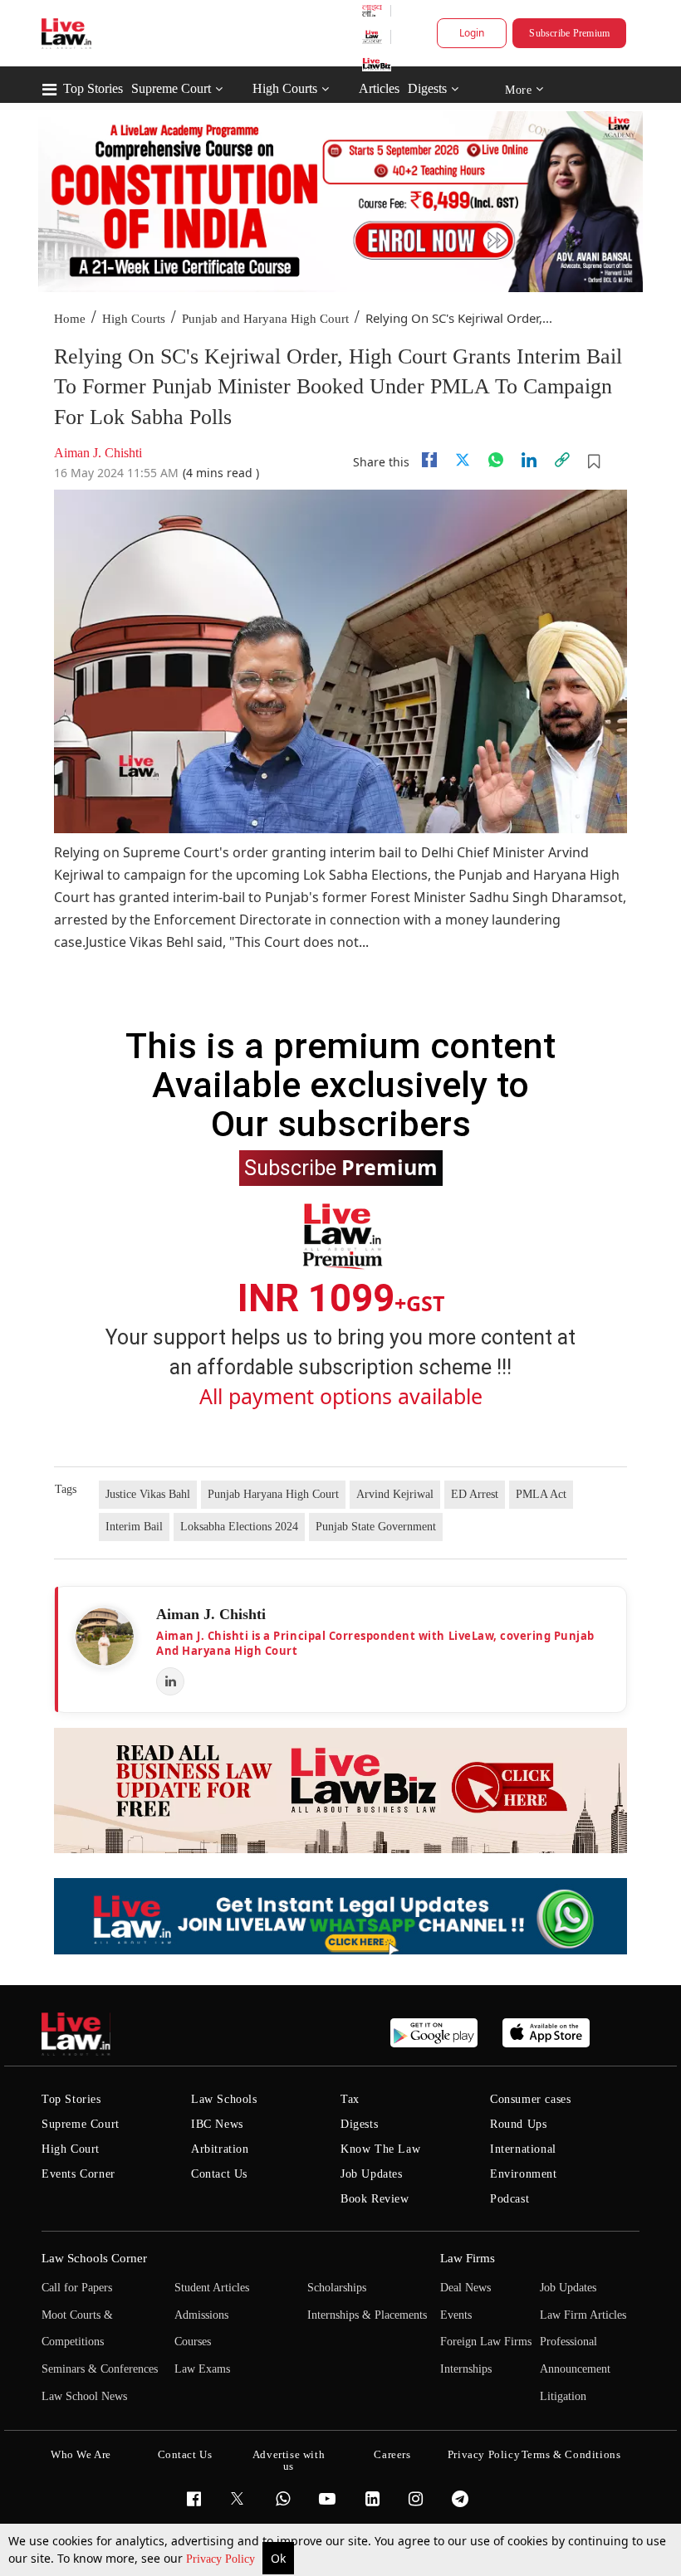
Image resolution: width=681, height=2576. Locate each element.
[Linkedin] (529, 460)
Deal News (465, 2288)
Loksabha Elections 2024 (239, 1527)
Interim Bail (134, 1527)
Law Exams (202, 2369)
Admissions (201, 2315)
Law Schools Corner (94, 2258)
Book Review (375, 2199)
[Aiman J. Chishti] (105, 1637)
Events (456, 2315)
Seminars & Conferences (100, 2369)
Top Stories (93, 88)
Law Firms (468, 2258)
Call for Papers (77, 2288)
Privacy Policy (222, 2559)
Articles (379, 88)
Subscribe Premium (569, 33)
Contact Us (219, 2174)
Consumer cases (530, 2099)
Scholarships (337, 2288)
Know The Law (380, 2149)
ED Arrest (475, 1494)
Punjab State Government (376, 1527)
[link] (562, 460)
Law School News (84, 2396)
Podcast (510, 2199)
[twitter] (463, 460)
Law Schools (224, 2099)
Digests (427, 88)
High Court (71, 2149)
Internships (466, 2369)
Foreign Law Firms (486, 2342)
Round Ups (518, 2124)
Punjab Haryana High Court (273, 1494)
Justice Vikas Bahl (148, 1494)
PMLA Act (541, 1494)
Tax (350, 2099)
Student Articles (212, 2288)
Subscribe (341, 1167)
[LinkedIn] (170, 1681)
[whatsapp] (496, 460)
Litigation (563, 2396)
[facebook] (429, 460)
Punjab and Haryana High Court (265, 319)
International (523, 2149)
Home (70, 319)
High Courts (285, 88)
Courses (193, 2342)
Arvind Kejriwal (395, 1494)
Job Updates (372, 2174)
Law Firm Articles (583, 2315)
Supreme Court (171, 88)
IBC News (217, 2124)
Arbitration (220, 2149)
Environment (524, 2174)
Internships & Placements (367, 2315)
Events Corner (78, 2174)
